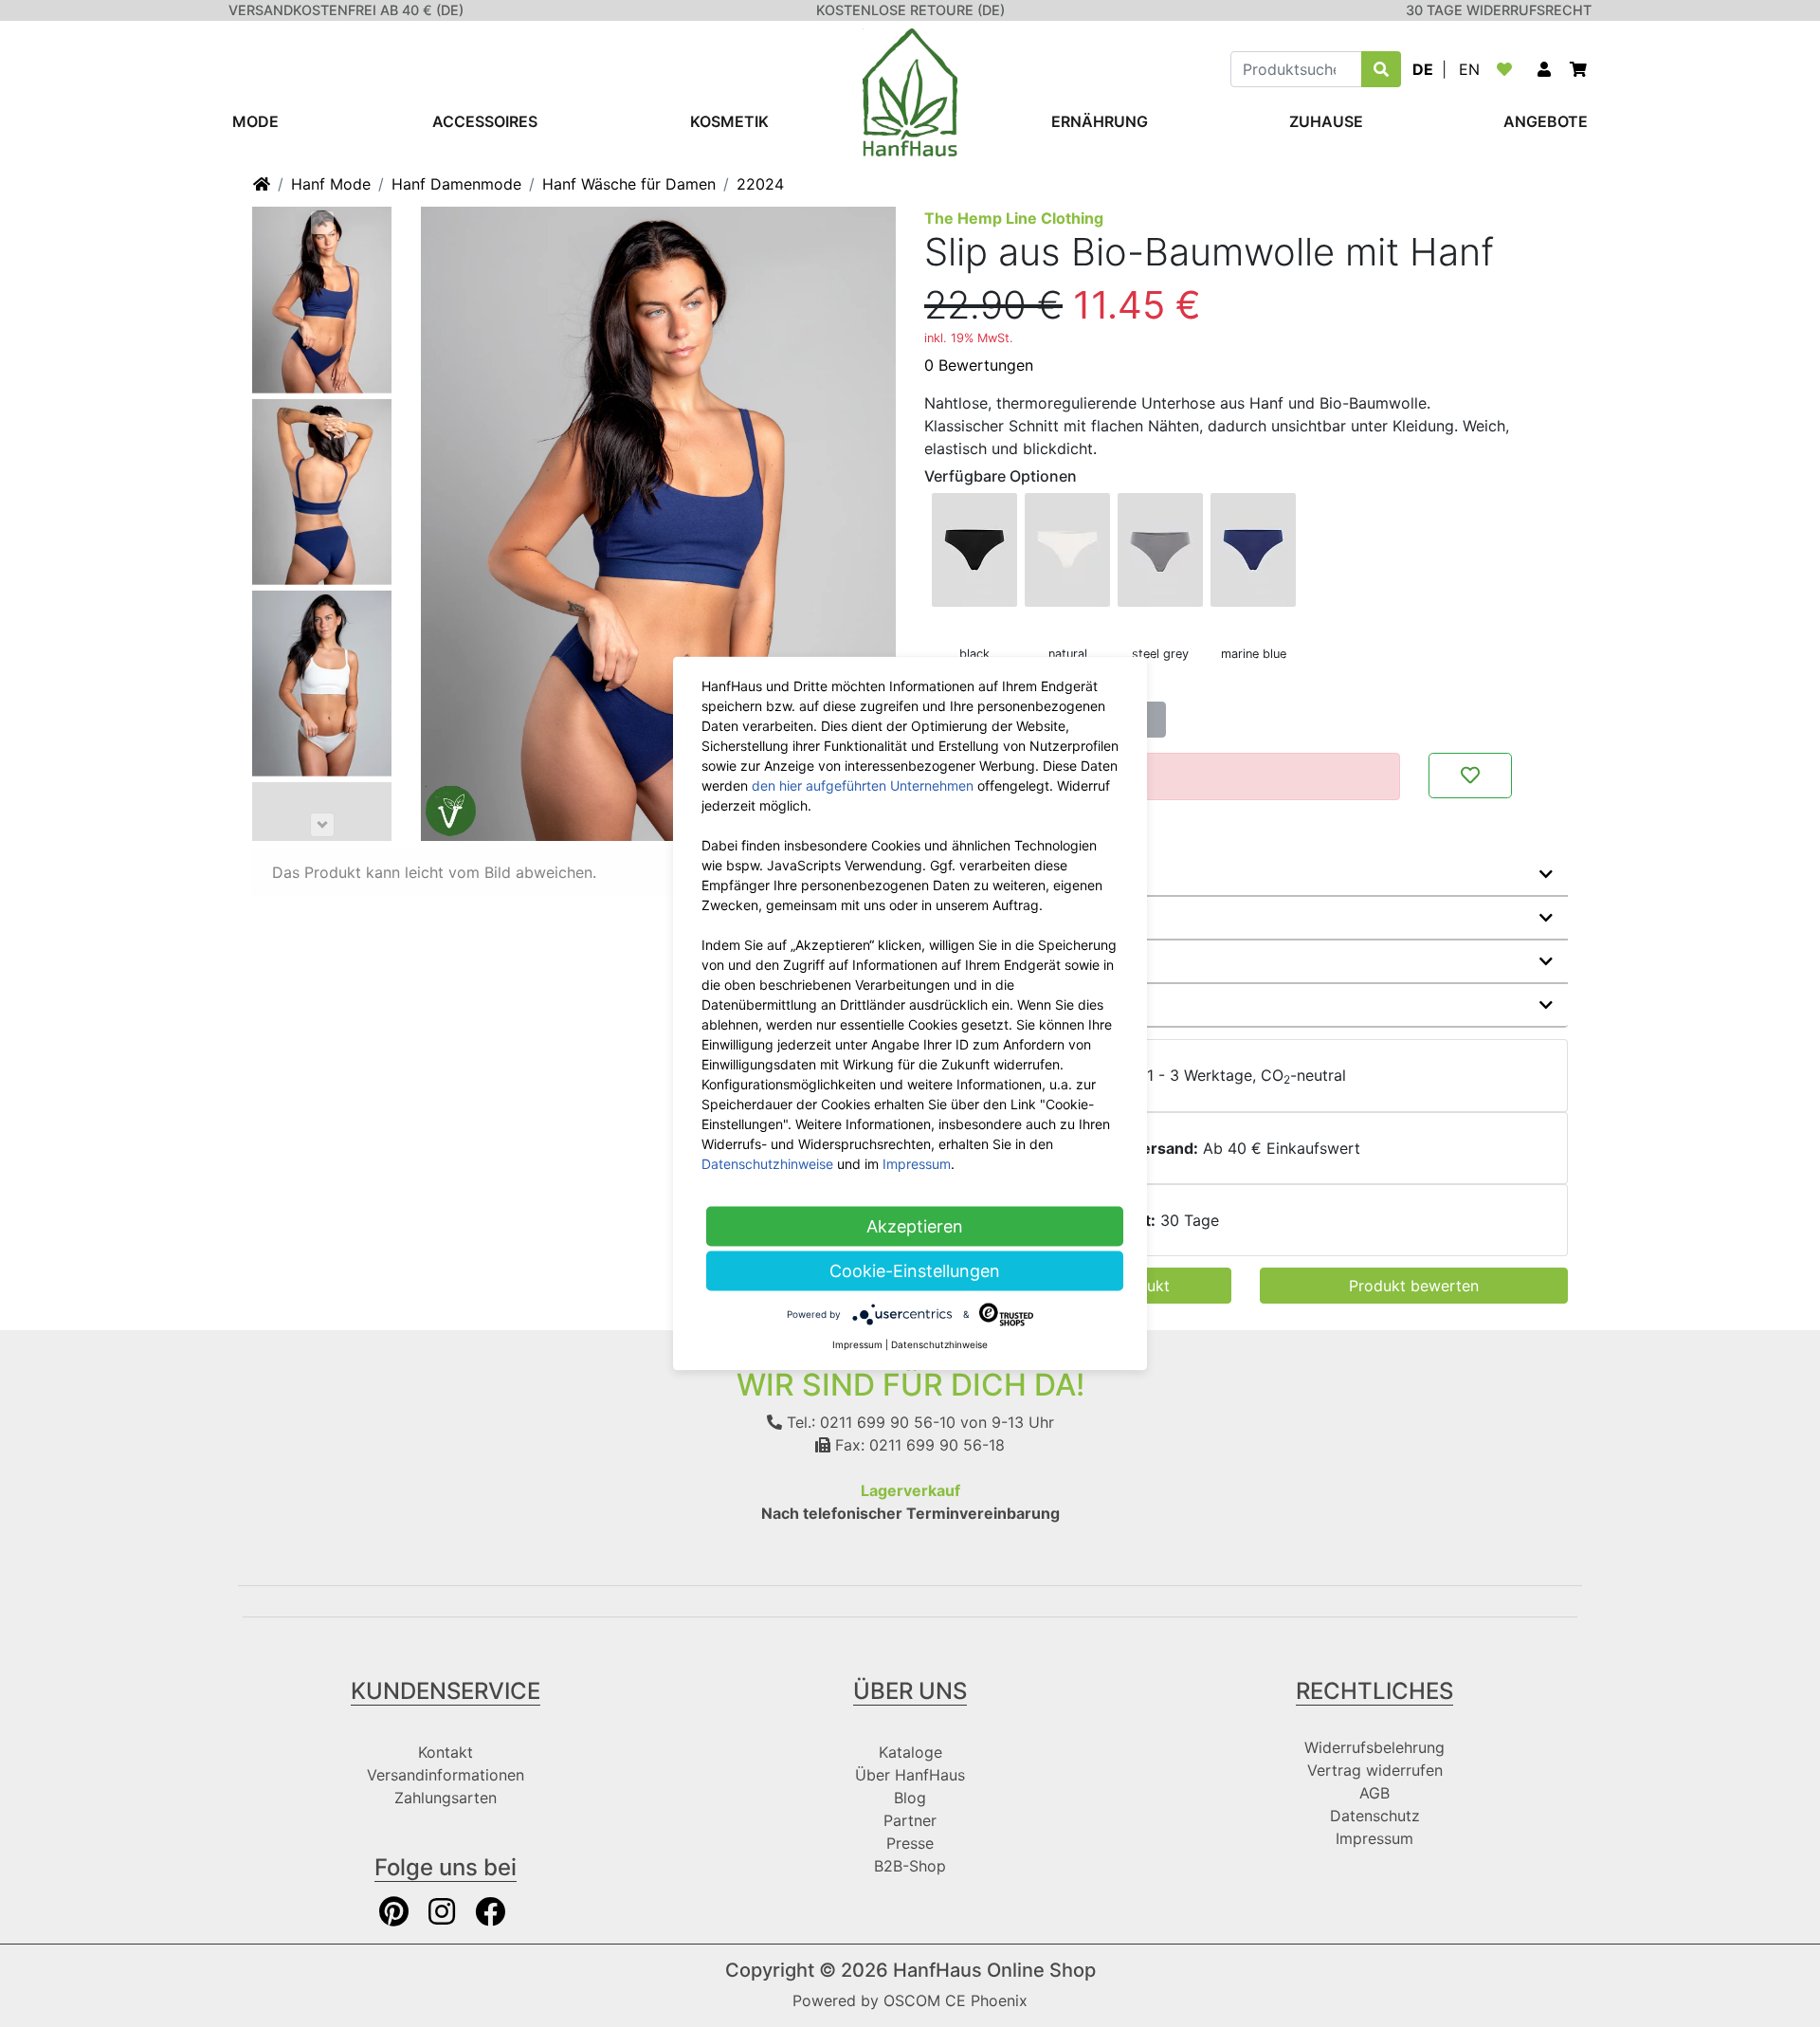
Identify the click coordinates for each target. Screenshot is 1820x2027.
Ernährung (1100, 121)
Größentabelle (993, 1005)
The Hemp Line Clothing (1014, 218)
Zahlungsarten (446, 1798)
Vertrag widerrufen (1375, 1770)
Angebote (1546, 121)
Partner (910, 1820)
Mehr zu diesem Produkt (1031, 874)
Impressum (1374, 1838)
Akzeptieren (915, 1226)
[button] (1544, 69)
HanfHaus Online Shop (994, 1970)
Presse (910, 1843)
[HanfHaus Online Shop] (910, 91)
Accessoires (485, 121)
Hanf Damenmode (456, 184)
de (1423, 69)
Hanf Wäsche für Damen (629, 184)
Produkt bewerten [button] (1414, 1286)
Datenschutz (1375, 1816)
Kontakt (446, 1752)
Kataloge (910, 1752)
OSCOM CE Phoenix (955, 2000)
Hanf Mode (331, 184)
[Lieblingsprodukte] (1508, 69)
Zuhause (1326, 121)
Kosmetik (729, 121)
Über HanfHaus (910, 1775)
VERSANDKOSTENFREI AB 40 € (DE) (346, 10)
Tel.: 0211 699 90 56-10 (869, 1422)
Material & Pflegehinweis (1031, 918)
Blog (910, 1798)
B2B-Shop (910, 1866)
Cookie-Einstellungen (915, 1271)
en (1469, 69)
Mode (255, 121)
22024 (760, 184)
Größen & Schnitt (1003, 961)
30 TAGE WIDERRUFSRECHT (1499, 10)
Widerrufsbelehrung (1374, 1747)
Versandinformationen (446, 1775)
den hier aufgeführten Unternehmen (863, 785)
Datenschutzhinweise (767, 1164)
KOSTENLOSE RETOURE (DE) (910, 10)
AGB (1374, 1793)
